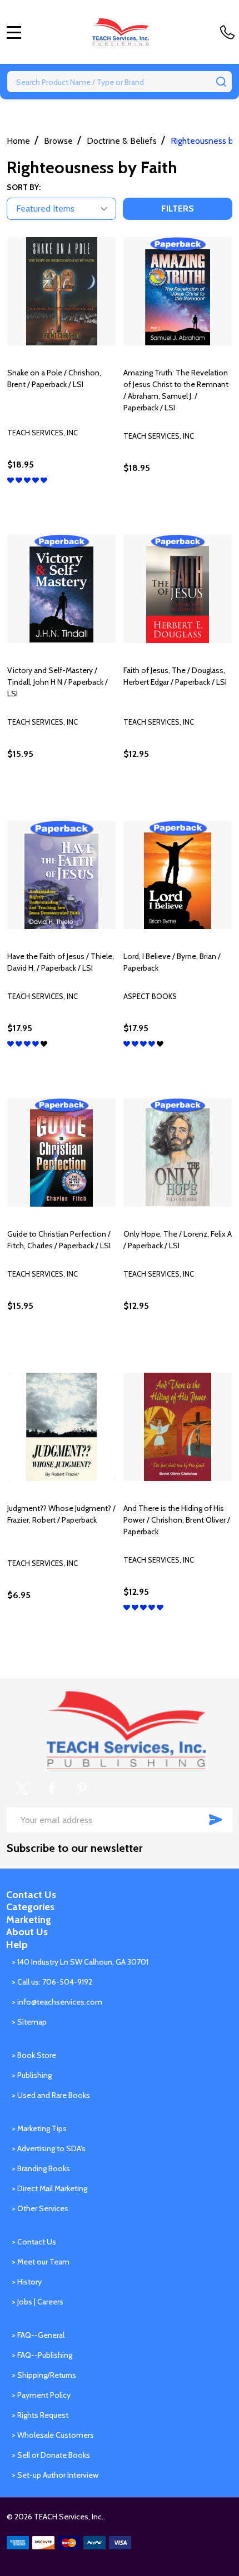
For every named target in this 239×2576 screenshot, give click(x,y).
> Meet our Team (41, 2262)
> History (27, 2282)
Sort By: (24, 187)
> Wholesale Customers (53, 2435)
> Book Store (34, 2055)
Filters (178, 209)
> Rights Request (40, 2415)
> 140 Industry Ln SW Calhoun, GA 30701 (80, 1962)
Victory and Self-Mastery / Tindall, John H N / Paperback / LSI (58, 682)
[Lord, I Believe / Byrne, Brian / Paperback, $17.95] (178, 875)
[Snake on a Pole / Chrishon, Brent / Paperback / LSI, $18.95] (61, 291)
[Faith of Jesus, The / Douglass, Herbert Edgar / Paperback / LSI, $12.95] (178, 589)
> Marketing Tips (39, 2128)
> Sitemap (29, 2022)
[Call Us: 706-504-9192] (230, 32)
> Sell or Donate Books (51, 2455)
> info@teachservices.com (57, 2002)
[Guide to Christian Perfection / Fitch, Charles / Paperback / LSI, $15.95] (61, 1153)
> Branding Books (41, 2168)
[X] (22, 1788)
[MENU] (14, 32)
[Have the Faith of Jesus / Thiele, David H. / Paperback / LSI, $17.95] (61, 875)
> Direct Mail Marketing (49, 2188)
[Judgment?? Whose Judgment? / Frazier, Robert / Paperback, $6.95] (61, 1427)
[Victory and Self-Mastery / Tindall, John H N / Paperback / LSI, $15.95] (61, 589)
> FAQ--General (38, 2335)
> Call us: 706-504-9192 (52, 1982)
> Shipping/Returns (44, 2375)
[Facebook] (52, 1788)
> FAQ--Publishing (42, 2355)
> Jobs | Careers (38, 2302)
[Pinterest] (82, 1788)
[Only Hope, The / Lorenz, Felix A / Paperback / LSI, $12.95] (178, 1153)
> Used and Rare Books (51, 2095)
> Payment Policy (41, 2395)
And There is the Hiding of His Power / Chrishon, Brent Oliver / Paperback (177, 1520)
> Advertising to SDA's (49, 2148)
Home (18, 141)
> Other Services (40, 2208)
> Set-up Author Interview (55, 2475)
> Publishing (32, 2075)
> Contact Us (34, 2242)
